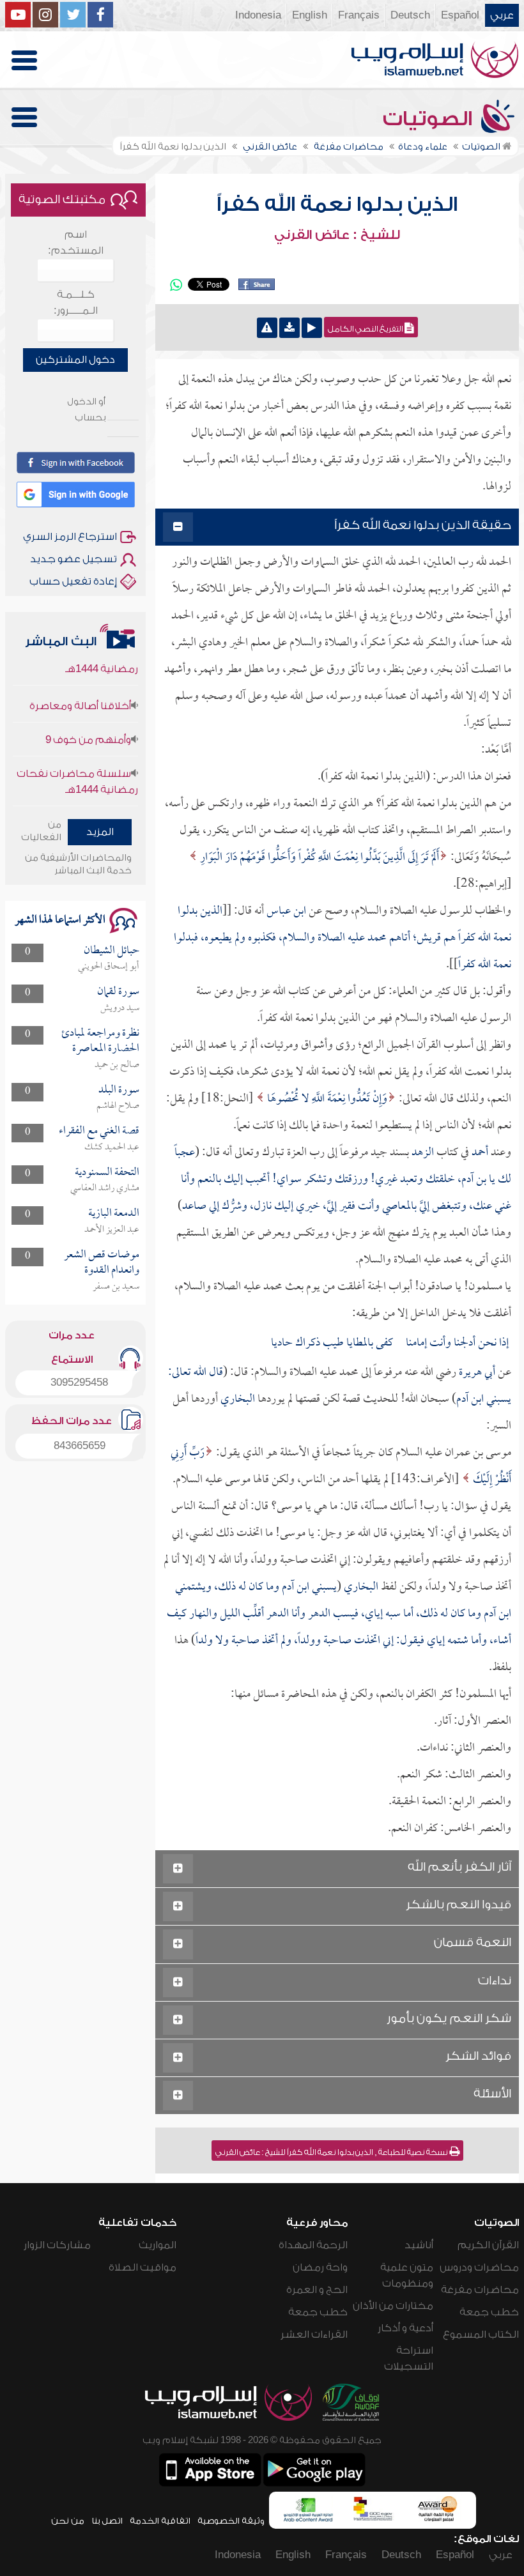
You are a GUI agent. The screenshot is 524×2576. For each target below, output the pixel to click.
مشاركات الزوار (57, 2245)
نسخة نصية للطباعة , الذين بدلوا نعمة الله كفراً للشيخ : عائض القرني (332, 2152)
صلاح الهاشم (118, 1106)
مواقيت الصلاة (143, 2267)
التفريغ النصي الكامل (366, 329)
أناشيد (419, 2245)
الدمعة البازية (114, 1214)
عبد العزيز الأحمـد (112, 1230)
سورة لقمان (118, 992)
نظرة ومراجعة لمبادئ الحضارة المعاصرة (100, 1041)
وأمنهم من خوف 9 (88, 718)
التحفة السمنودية (107, 1173)
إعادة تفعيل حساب (73, 581)
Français (359, 15)
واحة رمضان (320, 2267)
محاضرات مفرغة (480, 2290)
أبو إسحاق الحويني (109, 967)
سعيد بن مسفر (116, 1287)
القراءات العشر (314, 2334)
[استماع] (312, 328)
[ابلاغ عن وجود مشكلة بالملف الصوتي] (267, 328)
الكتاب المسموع (481, 2334)
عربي (502, 15)
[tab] (337, 527)
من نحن (68, 2521)
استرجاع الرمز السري (70, 537)
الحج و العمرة (317, 2290)
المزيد (100, 832)
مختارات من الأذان (393, 2306)
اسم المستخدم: (76, 242)
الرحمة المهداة (313, 2245)
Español (460, 15)
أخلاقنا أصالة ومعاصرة (80, 684)
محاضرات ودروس (479, 2267)
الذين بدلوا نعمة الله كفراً (337, 204)
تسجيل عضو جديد (73, 559)
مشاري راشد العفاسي (105, 1188)
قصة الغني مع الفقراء (99, 1131)
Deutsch (410, 15)
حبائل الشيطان (112, 951)
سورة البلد (119, 1090)
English (310, 15)
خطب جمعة (489, 2312)
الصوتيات (430, 119)
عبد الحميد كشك (112, 1147)
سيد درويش (120, 1008)
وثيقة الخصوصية (231, 2521)
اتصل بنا (107, 2521)
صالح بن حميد (117, 1065)
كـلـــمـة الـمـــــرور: (76, 303)
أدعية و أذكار (405, 2328)
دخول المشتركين (75, 360)
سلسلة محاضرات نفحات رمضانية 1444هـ (77, 760)
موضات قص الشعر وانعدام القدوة (102, 1263)
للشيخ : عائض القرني (337, 235)
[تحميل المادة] (289, 328)
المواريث (158, 2245)
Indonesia (258, 15)
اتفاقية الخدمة (160, 2521)
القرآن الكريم (488, 2245)
